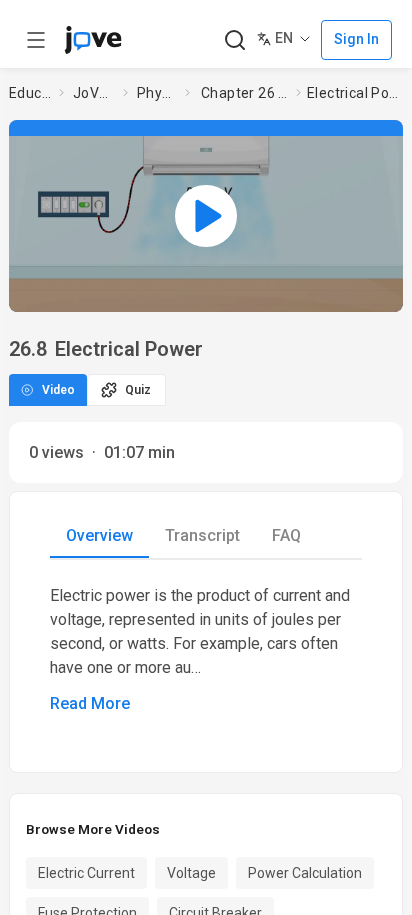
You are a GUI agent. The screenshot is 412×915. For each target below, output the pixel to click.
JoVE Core (94, 93)
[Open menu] (36, 40)
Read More (90, 703)
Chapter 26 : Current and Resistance (244, 93)
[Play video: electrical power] (206, 216)
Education (30, 93)
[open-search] (234, 40)
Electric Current (86, 873)
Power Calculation (305, 873)
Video (58, 390)
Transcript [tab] (202, 535)
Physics (157, 93)
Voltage (191, 873)
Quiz (138, 390)
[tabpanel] (206, 650)
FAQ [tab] (286, 535)
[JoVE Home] (93, 40)
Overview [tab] (99, 535)
